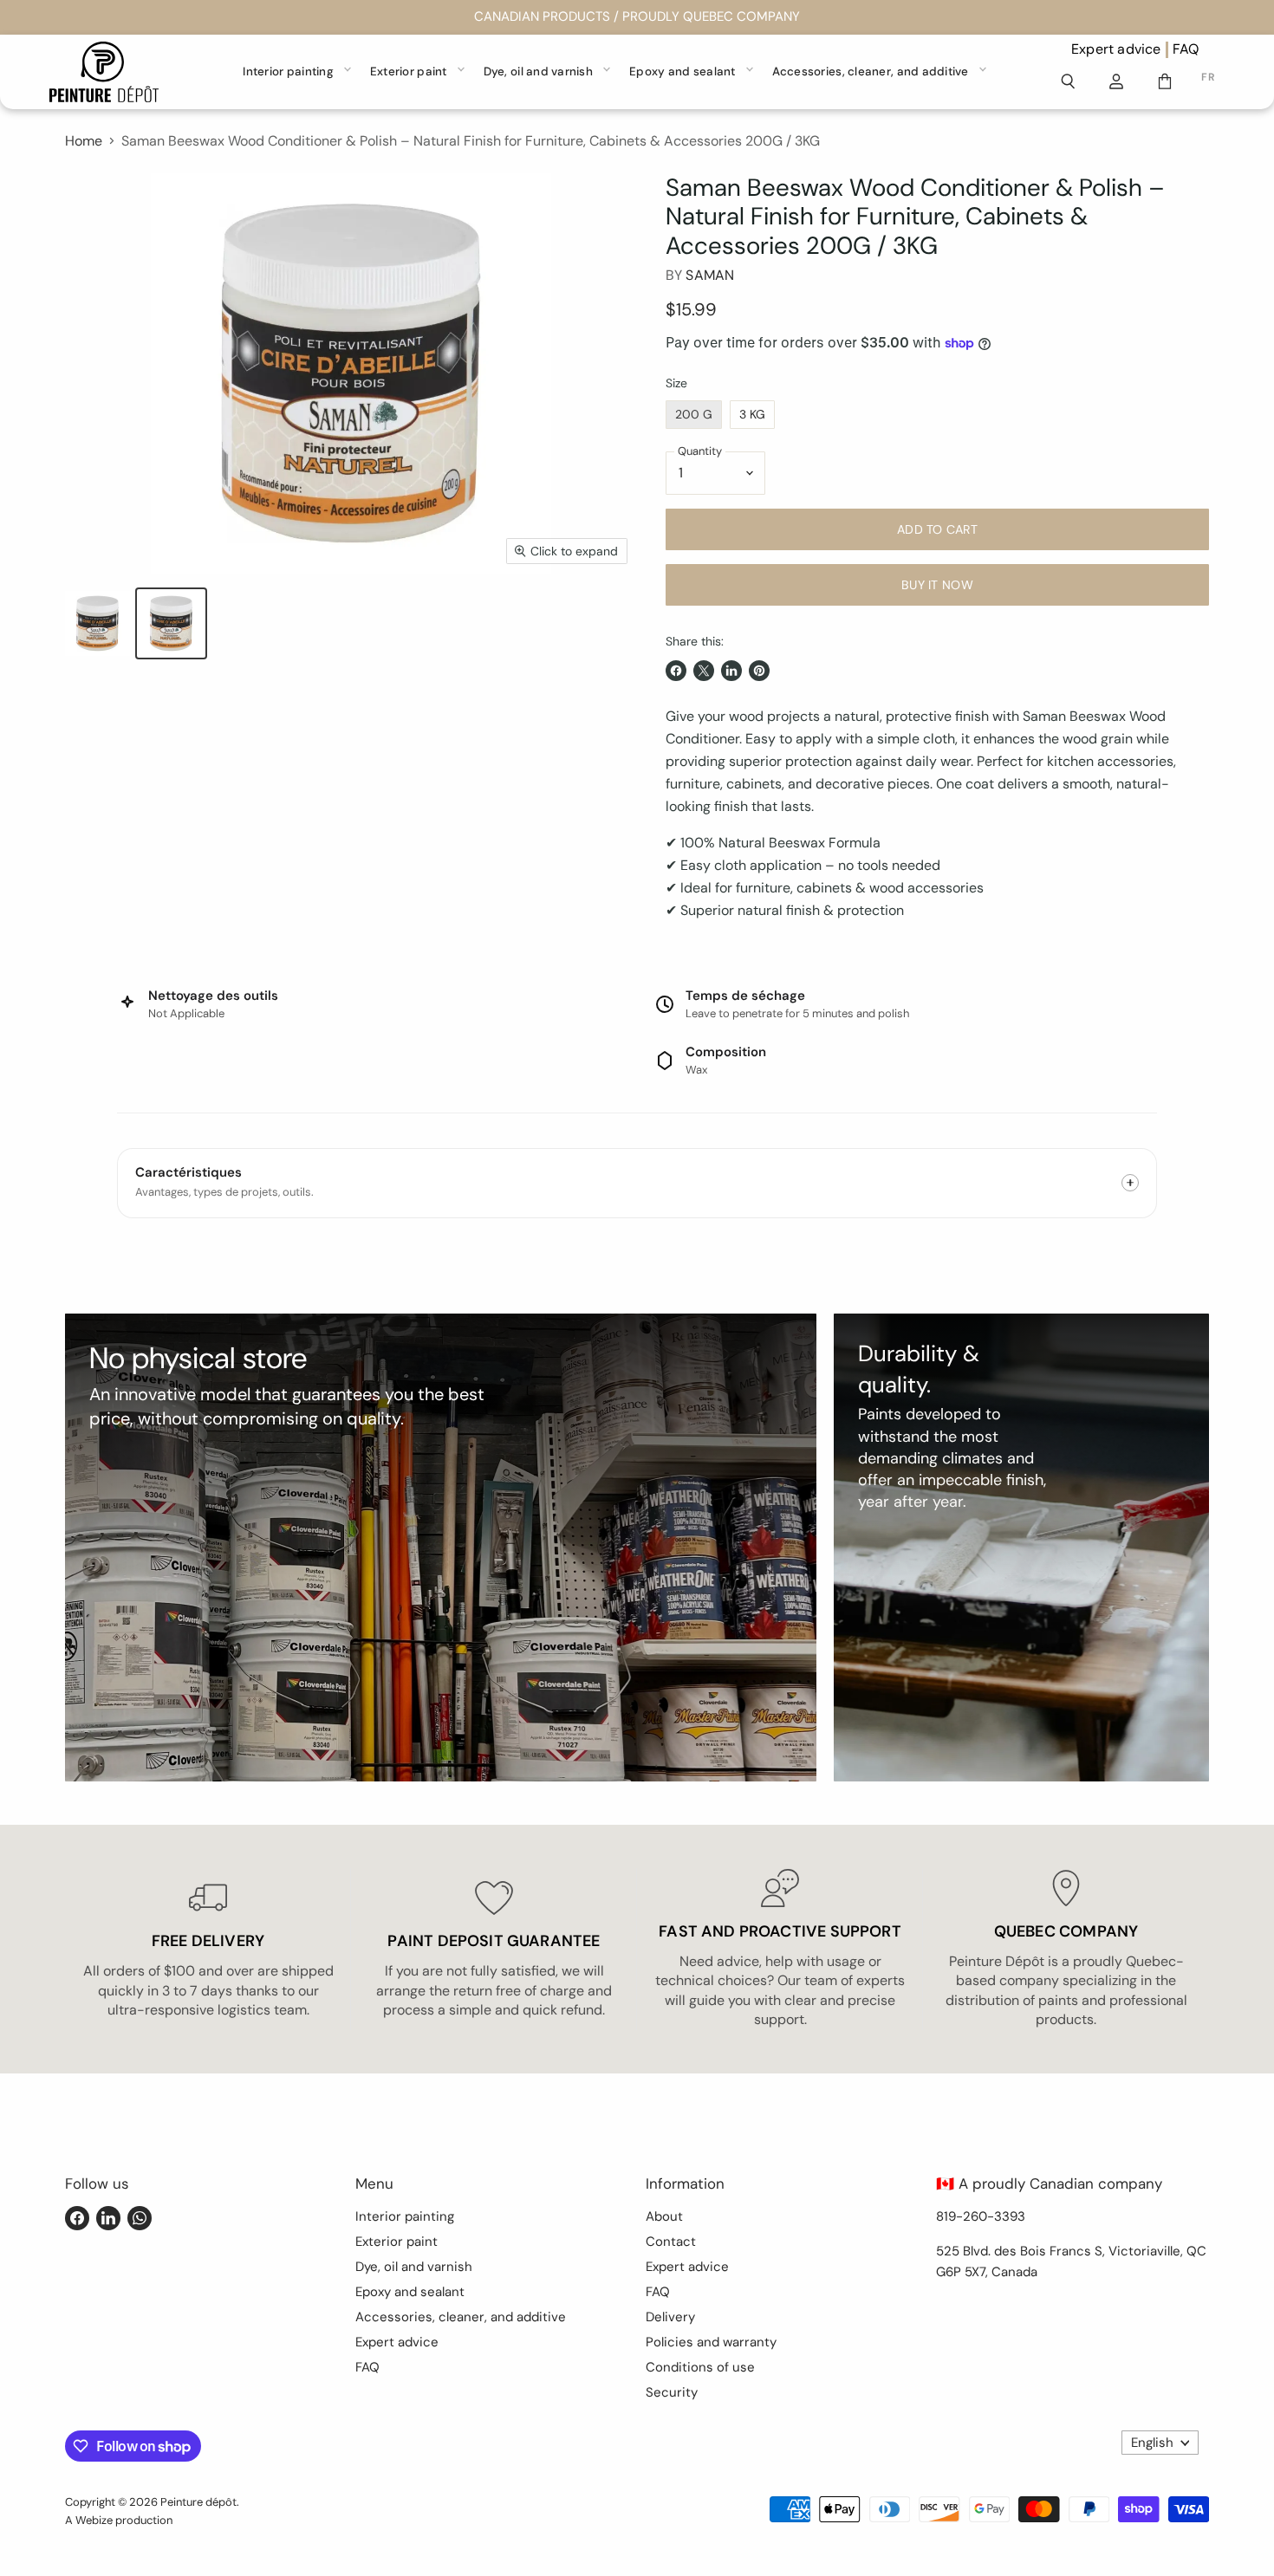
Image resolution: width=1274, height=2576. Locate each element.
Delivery (670, 2317)
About (664, 2216)
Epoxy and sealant (682, 71)
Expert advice (1116, 49)
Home (84, 141)
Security (672, 2392)
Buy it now (937, 585)
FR (1208, 77)
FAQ (1186, 49)
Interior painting (288, 71)
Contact (671, 2242)
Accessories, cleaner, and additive (871, 71)
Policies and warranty (711, 2342)
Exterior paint (409, 71)
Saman (710, 275)
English (1152, 2443)
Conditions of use (700, 2367)
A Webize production (119, 2520)
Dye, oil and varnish (538, 71)
